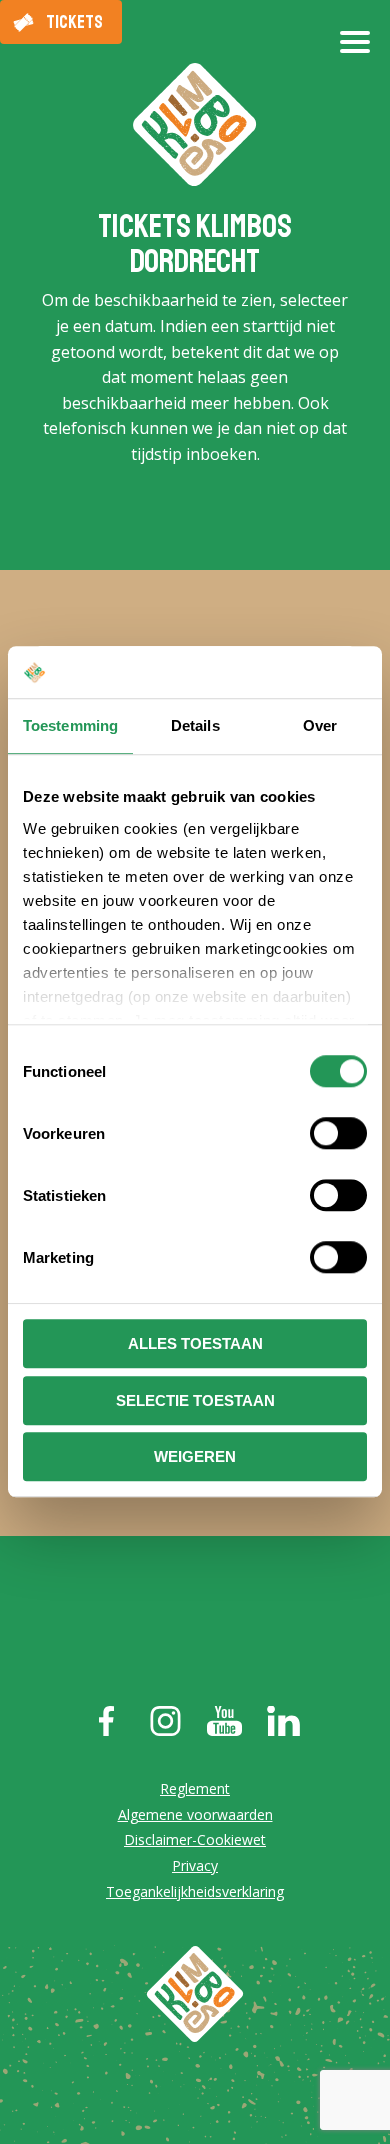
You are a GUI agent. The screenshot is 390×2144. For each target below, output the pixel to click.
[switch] (338, 1134)
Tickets (74, 22)
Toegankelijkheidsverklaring (195, 1891)
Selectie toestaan (195, 1400)
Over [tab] (320, 726)
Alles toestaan (195, 1344)
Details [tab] (195, 726)
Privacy (195, 1865)
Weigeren (195, 1457)
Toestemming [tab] (70, 726)
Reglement (195, 1788)
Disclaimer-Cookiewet (195, 1839)
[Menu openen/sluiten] (355, 50)
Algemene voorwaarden (195, 1814)
